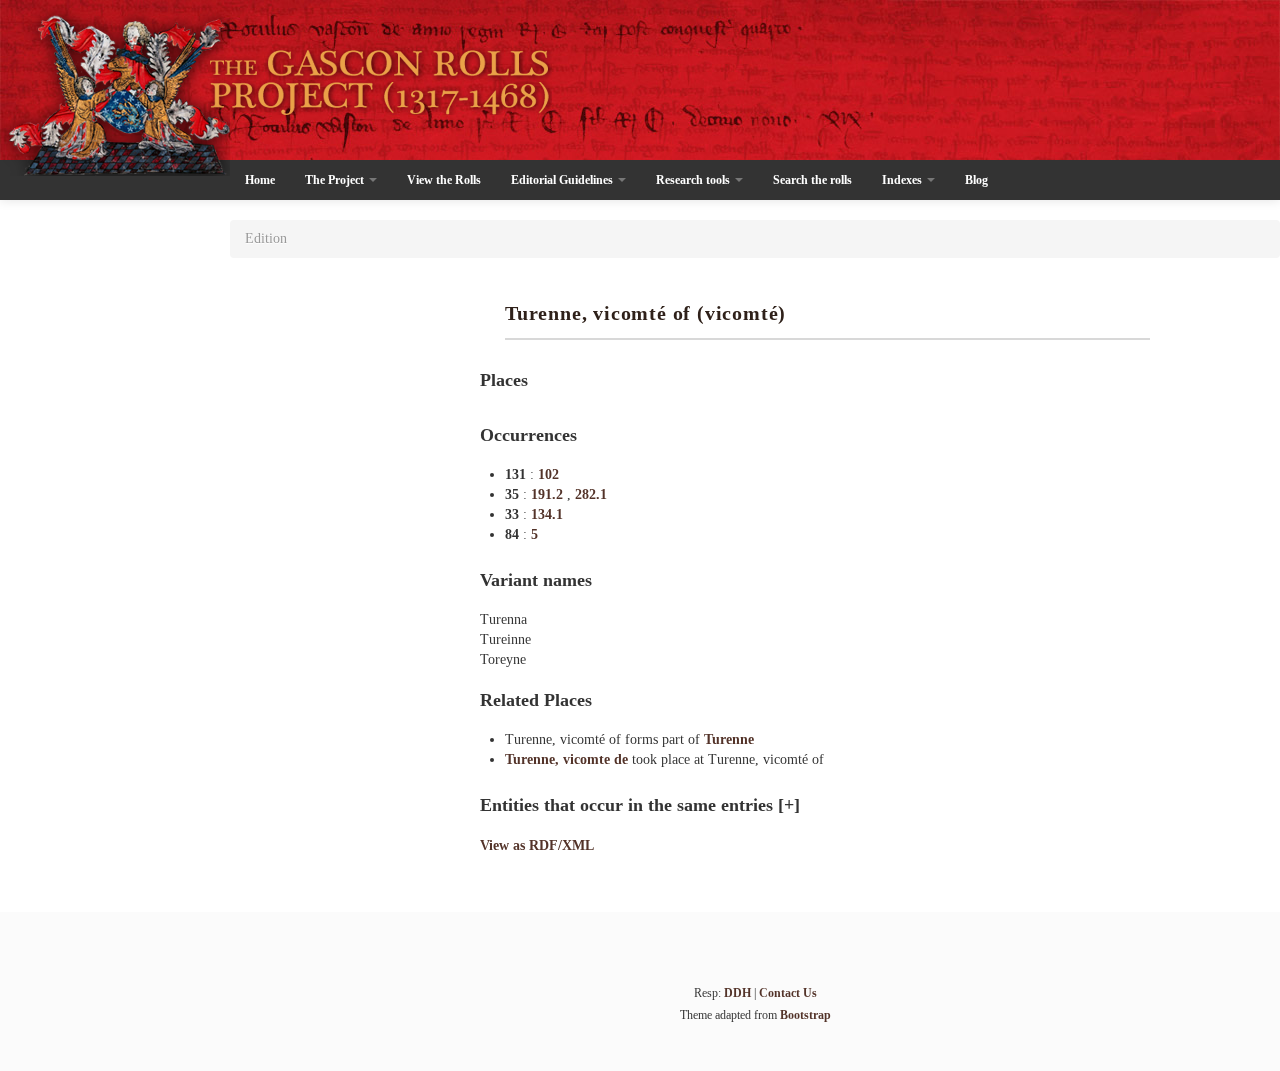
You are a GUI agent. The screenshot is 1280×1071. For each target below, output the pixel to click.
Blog (976, 180)
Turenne (729, 739)
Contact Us (788, 993)
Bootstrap (805, 1015)
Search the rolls (812, 180)
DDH (737, 993)
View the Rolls (444, 180)
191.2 (549, 494)
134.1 (547, 514)
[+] (789, 805)
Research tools (694, 180)
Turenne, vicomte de (568, 759)
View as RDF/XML (537, 845)
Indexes (903, 180)
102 (548, 474)
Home (260, 180)
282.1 (591, 494)
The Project (336, 180)
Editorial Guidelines (563, 180)
